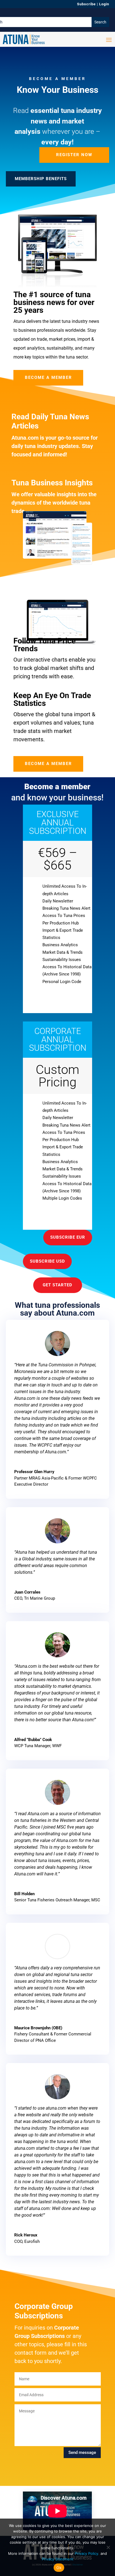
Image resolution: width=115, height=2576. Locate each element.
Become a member (48, 377)
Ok (59, 2568)
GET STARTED (57, 1285)
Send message (82, 2452)
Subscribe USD (47, 1261)
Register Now (74, 155)
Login (104, 4)
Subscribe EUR (68, 1237)
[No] (108, 2547)
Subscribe (86, 4)
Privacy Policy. (87, 2553)
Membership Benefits (41, 179)
